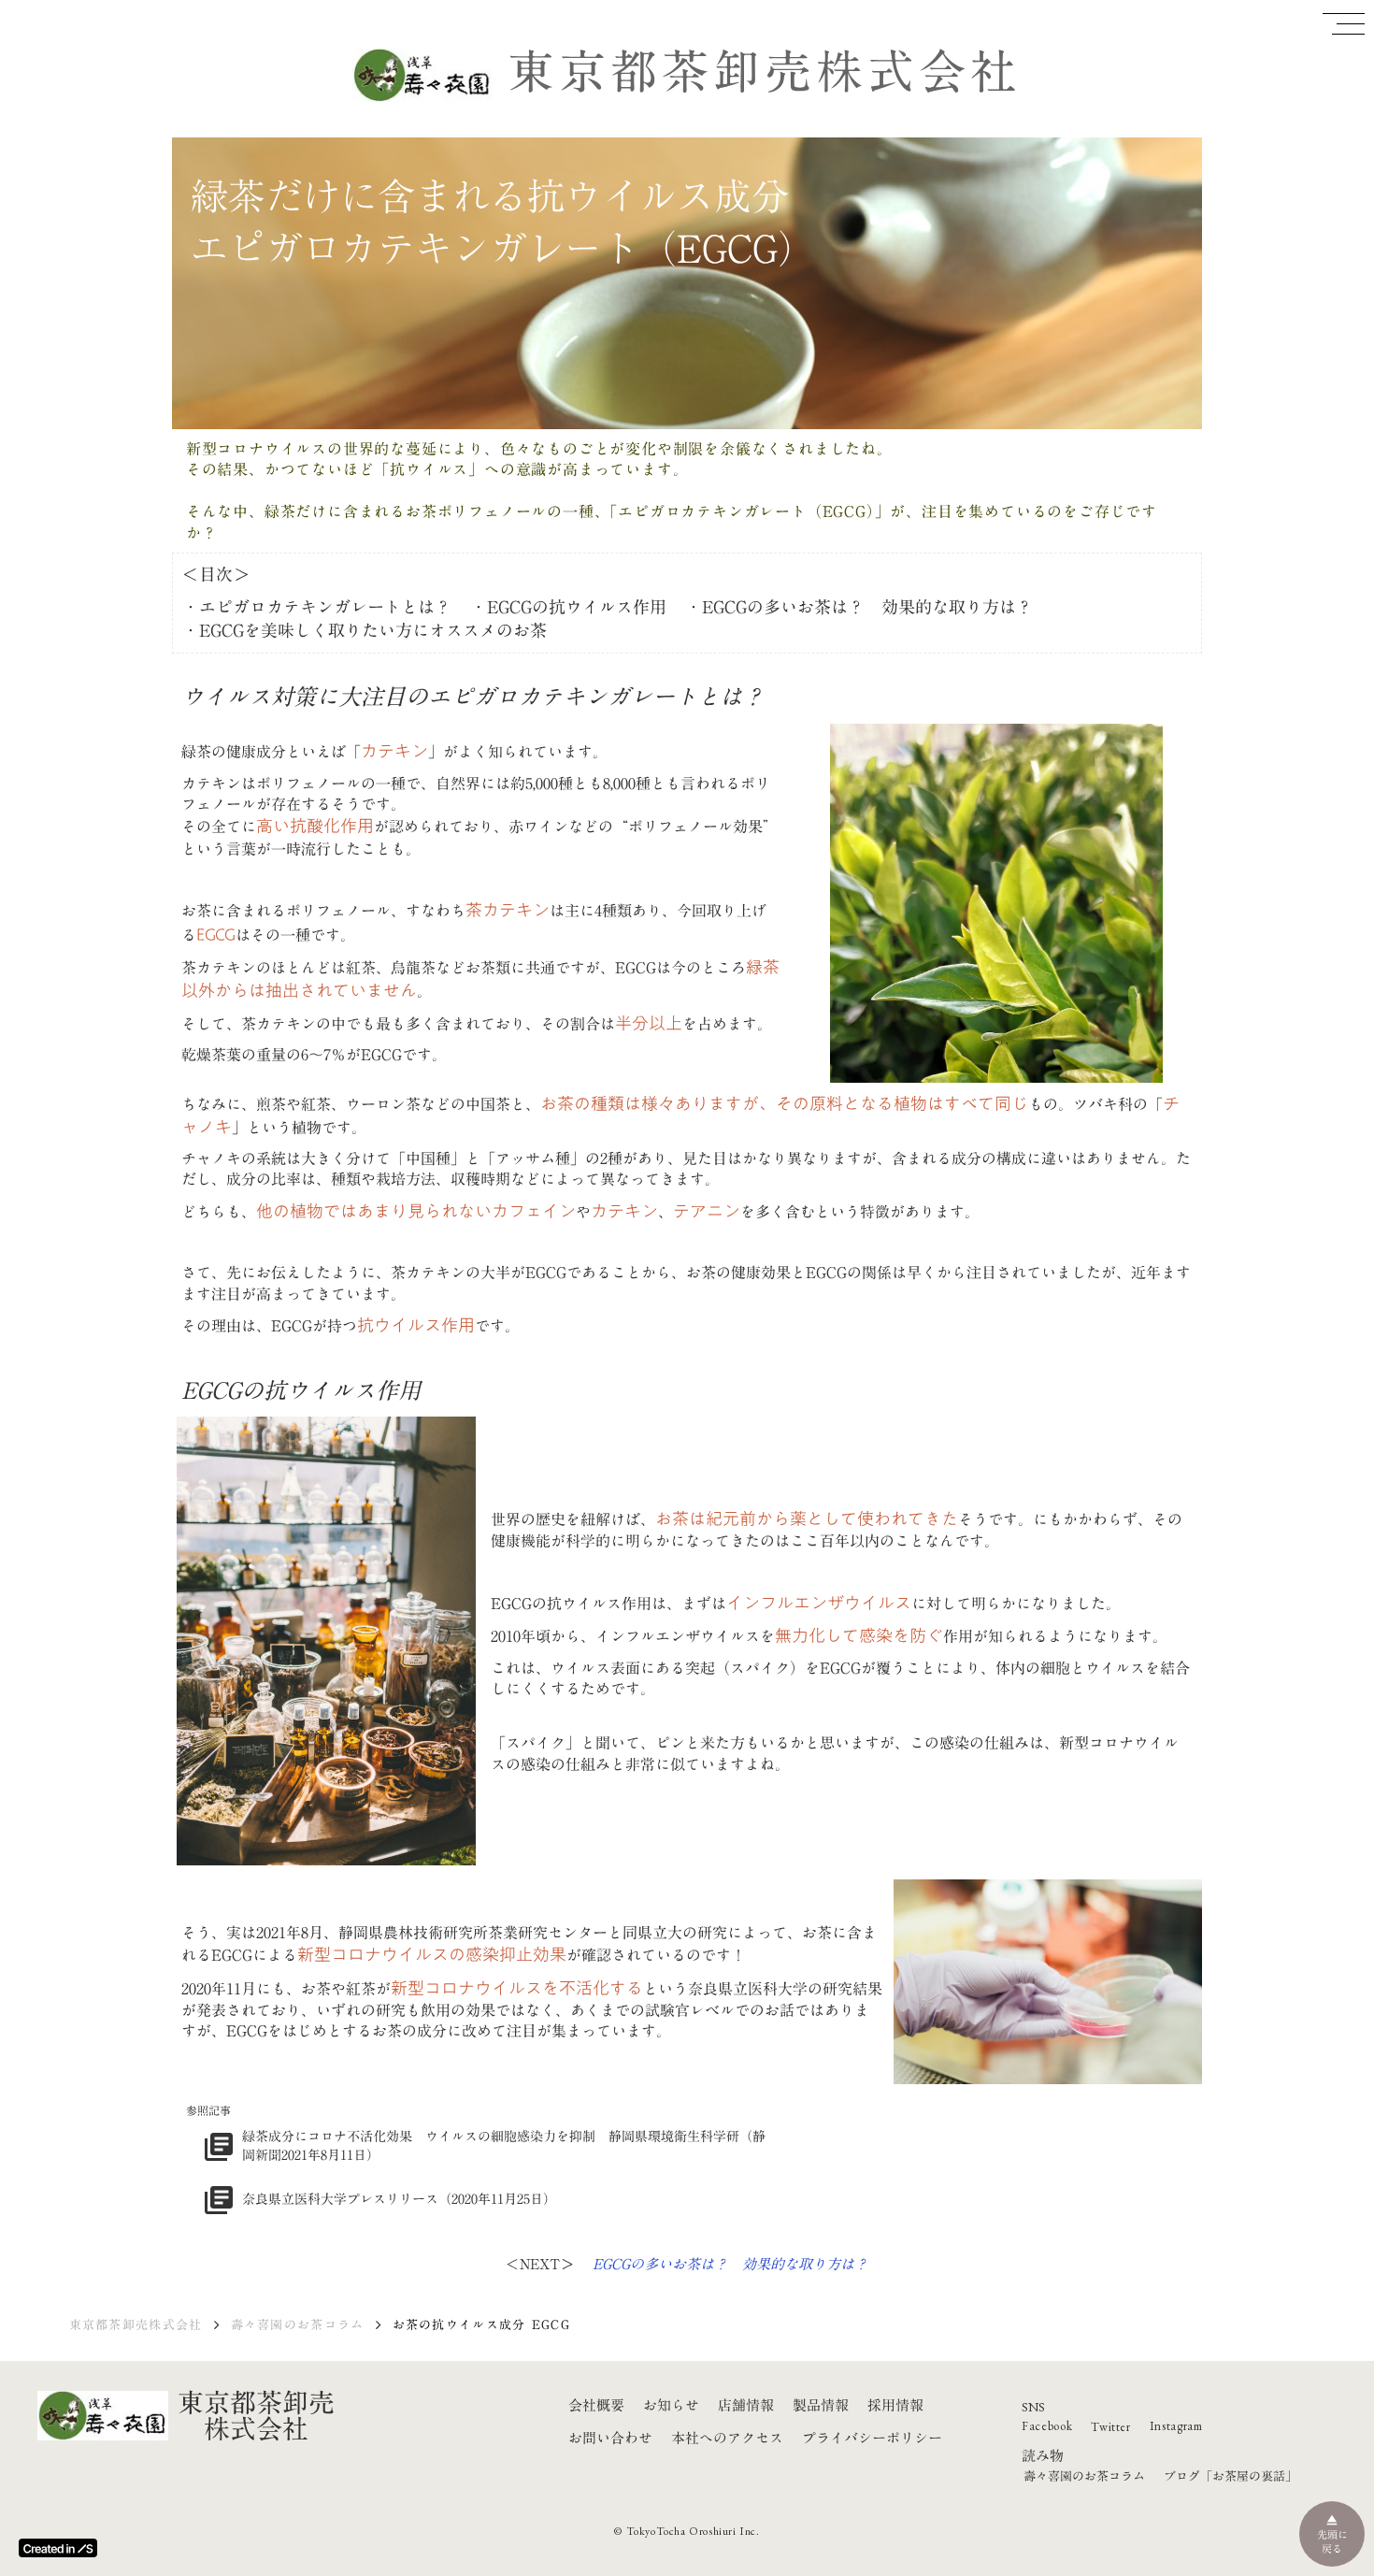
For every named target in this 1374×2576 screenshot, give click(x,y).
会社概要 (596, 2405)
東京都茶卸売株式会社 (765, 72)
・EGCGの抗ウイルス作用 (568, 607)
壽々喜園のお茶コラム (298, 2324)
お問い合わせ (610, 2439)
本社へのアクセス (727, 2438)
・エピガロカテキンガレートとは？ (317, 607)
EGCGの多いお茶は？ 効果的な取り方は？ (730, 2264)
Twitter (1111, 2427)
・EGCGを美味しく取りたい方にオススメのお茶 (365, 631)
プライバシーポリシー (872, 2439)
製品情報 (821, 2406)
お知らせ (671, 2405)
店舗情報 (746, 2405)
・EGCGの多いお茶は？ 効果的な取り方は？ (859, 607)
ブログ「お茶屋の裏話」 (1231, 2476)
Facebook (1047, 2426)
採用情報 (895, 2405)
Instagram (1176, 2426)
